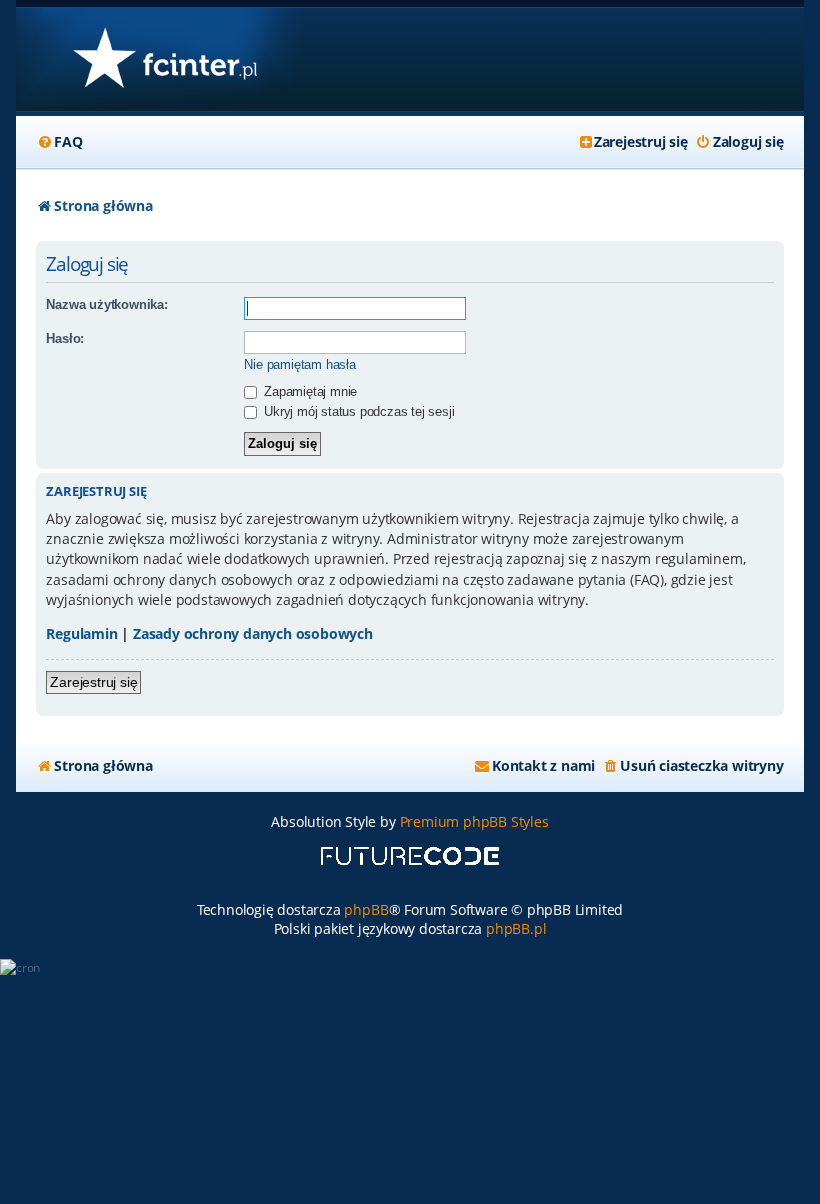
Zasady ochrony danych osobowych (253, 633)
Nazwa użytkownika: (106, 304)
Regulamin (81, 633)
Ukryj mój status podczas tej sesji (357, 411)
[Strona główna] (164, 59)
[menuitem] (59, 142)
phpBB (366, 909)
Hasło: (65, 338)
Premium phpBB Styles (474, 821)
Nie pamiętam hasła (299, 364)
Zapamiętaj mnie (308, 391)
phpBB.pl (516, 928)
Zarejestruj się (93, 682)
